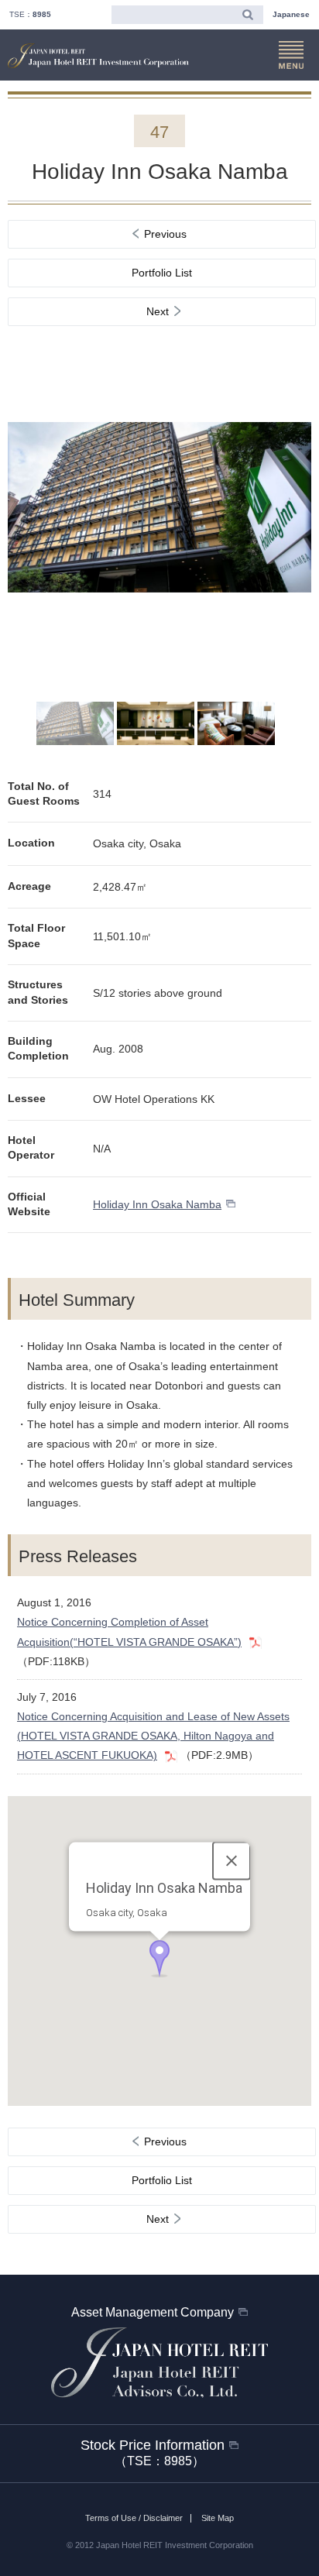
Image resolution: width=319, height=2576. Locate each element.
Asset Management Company (153, 2312)
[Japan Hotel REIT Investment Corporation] (98, 56)
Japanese (291, 14)
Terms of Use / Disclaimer (134, 2518)
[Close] (232, 1860)
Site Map (218, 2518)
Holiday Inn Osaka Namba (157, 1204)
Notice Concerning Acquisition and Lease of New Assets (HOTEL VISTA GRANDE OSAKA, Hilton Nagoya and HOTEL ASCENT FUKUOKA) (153, 1736)
